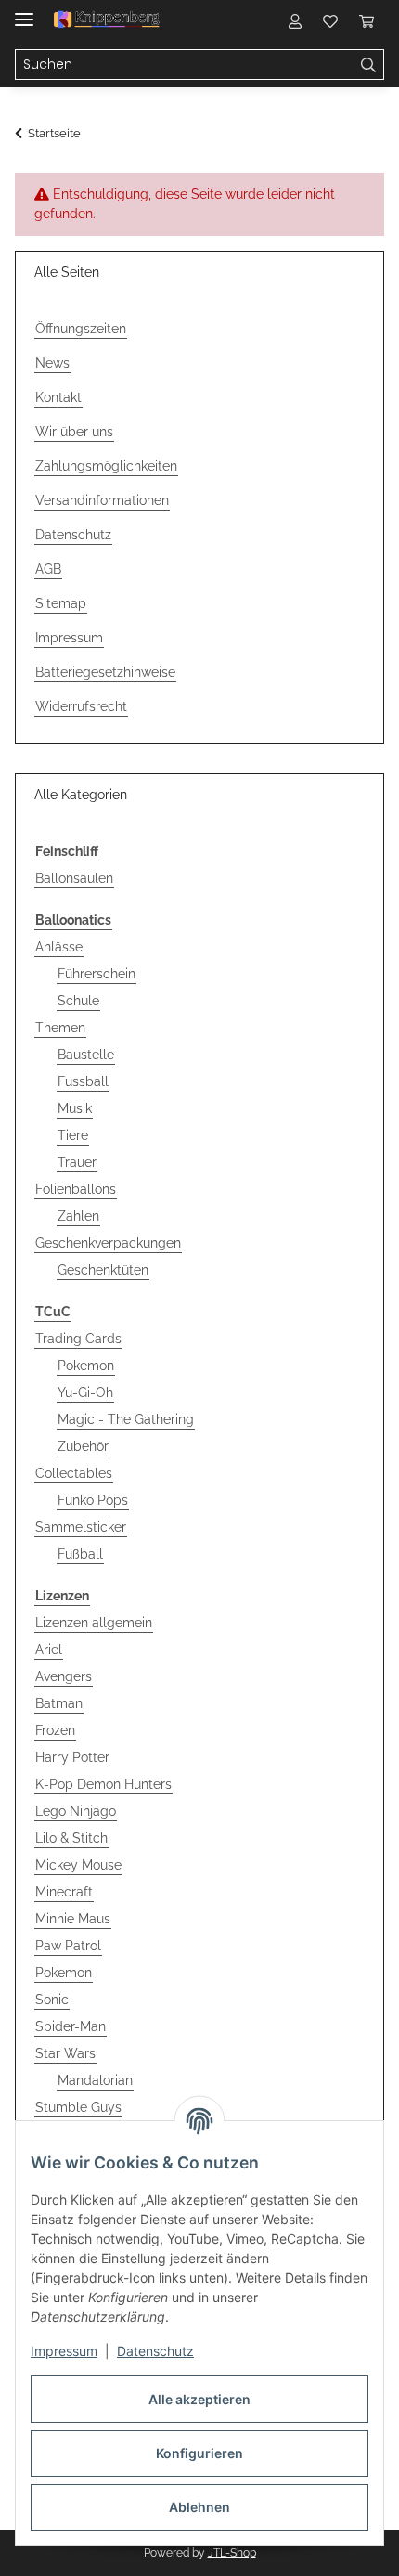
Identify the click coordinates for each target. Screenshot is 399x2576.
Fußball (80, 1554)
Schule (78, 1001)
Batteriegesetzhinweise (105, 672)
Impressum (64, 2351)
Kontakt (58, 397)
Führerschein (97, 974)
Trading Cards (78, 1339)
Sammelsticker (81, 1527)
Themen (60, 1028)
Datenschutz (155, 2351)
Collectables (74, 1473)
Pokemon (86, 1366)
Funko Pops (93, 1500)
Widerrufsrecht (81, 706)
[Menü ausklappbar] (24, 12)
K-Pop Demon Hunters (103, 1784)
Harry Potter (72, 1757)
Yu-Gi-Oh (85, 1392)
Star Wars (65, 2053)
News (52, 363)
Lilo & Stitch (71, 1838)
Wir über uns (74, 432)
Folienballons (76, 1189)
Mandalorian (95, 2080)
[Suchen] (369, 65)
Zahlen (78, 1216)
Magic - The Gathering (126, 1419)
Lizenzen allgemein (94, 1623)
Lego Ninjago (76, 1811)
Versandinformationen (102, 500)
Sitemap (61, 603)
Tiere (73, 1135)
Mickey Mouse (78, 1865)
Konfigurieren (199, 2453)
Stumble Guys (78, 2107)
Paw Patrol (68, 1946)
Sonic (52, 2000)
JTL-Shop (232, 2553)
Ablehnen (199, 2507)
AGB (48, 569)
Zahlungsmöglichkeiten (106, 466)
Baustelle (86, 1055)
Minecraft (64, 1892)
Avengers (64, 1676)
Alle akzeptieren (199, 2399)
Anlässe (59, 947)
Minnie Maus (73, 1919)
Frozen (55, 1730)
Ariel (49, 1650)
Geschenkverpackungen (108, 1243)
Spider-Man (71, 2026)
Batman (59, 1703)
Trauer (77, 1162)
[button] (295, 20)
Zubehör (83, 1446)
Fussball (83, 1081)
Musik (75, 1108)
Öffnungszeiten (81, 329)
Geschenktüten (103, 1270)
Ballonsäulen (74, 878)
